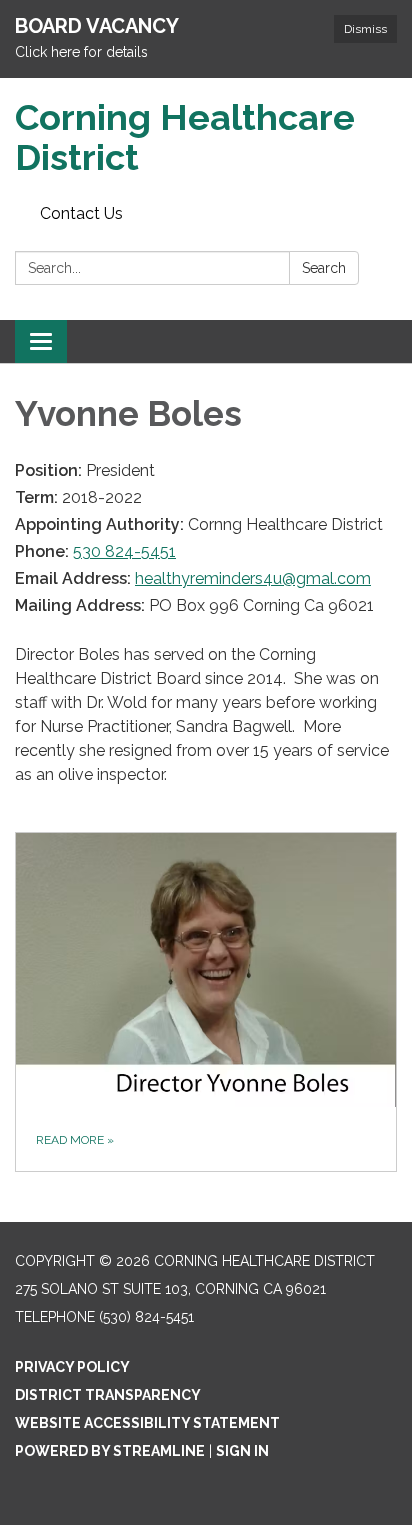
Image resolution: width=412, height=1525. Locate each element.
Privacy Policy (72, 1367)
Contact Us (81, 213)
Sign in (242, 1451)
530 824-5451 (124, 551)
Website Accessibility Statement (147, 1423)
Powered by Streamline (110, 1451)
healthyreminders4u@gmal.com (253, 578)
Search (324, 268)
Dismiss (365, 29)
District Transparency (108, 1395)
